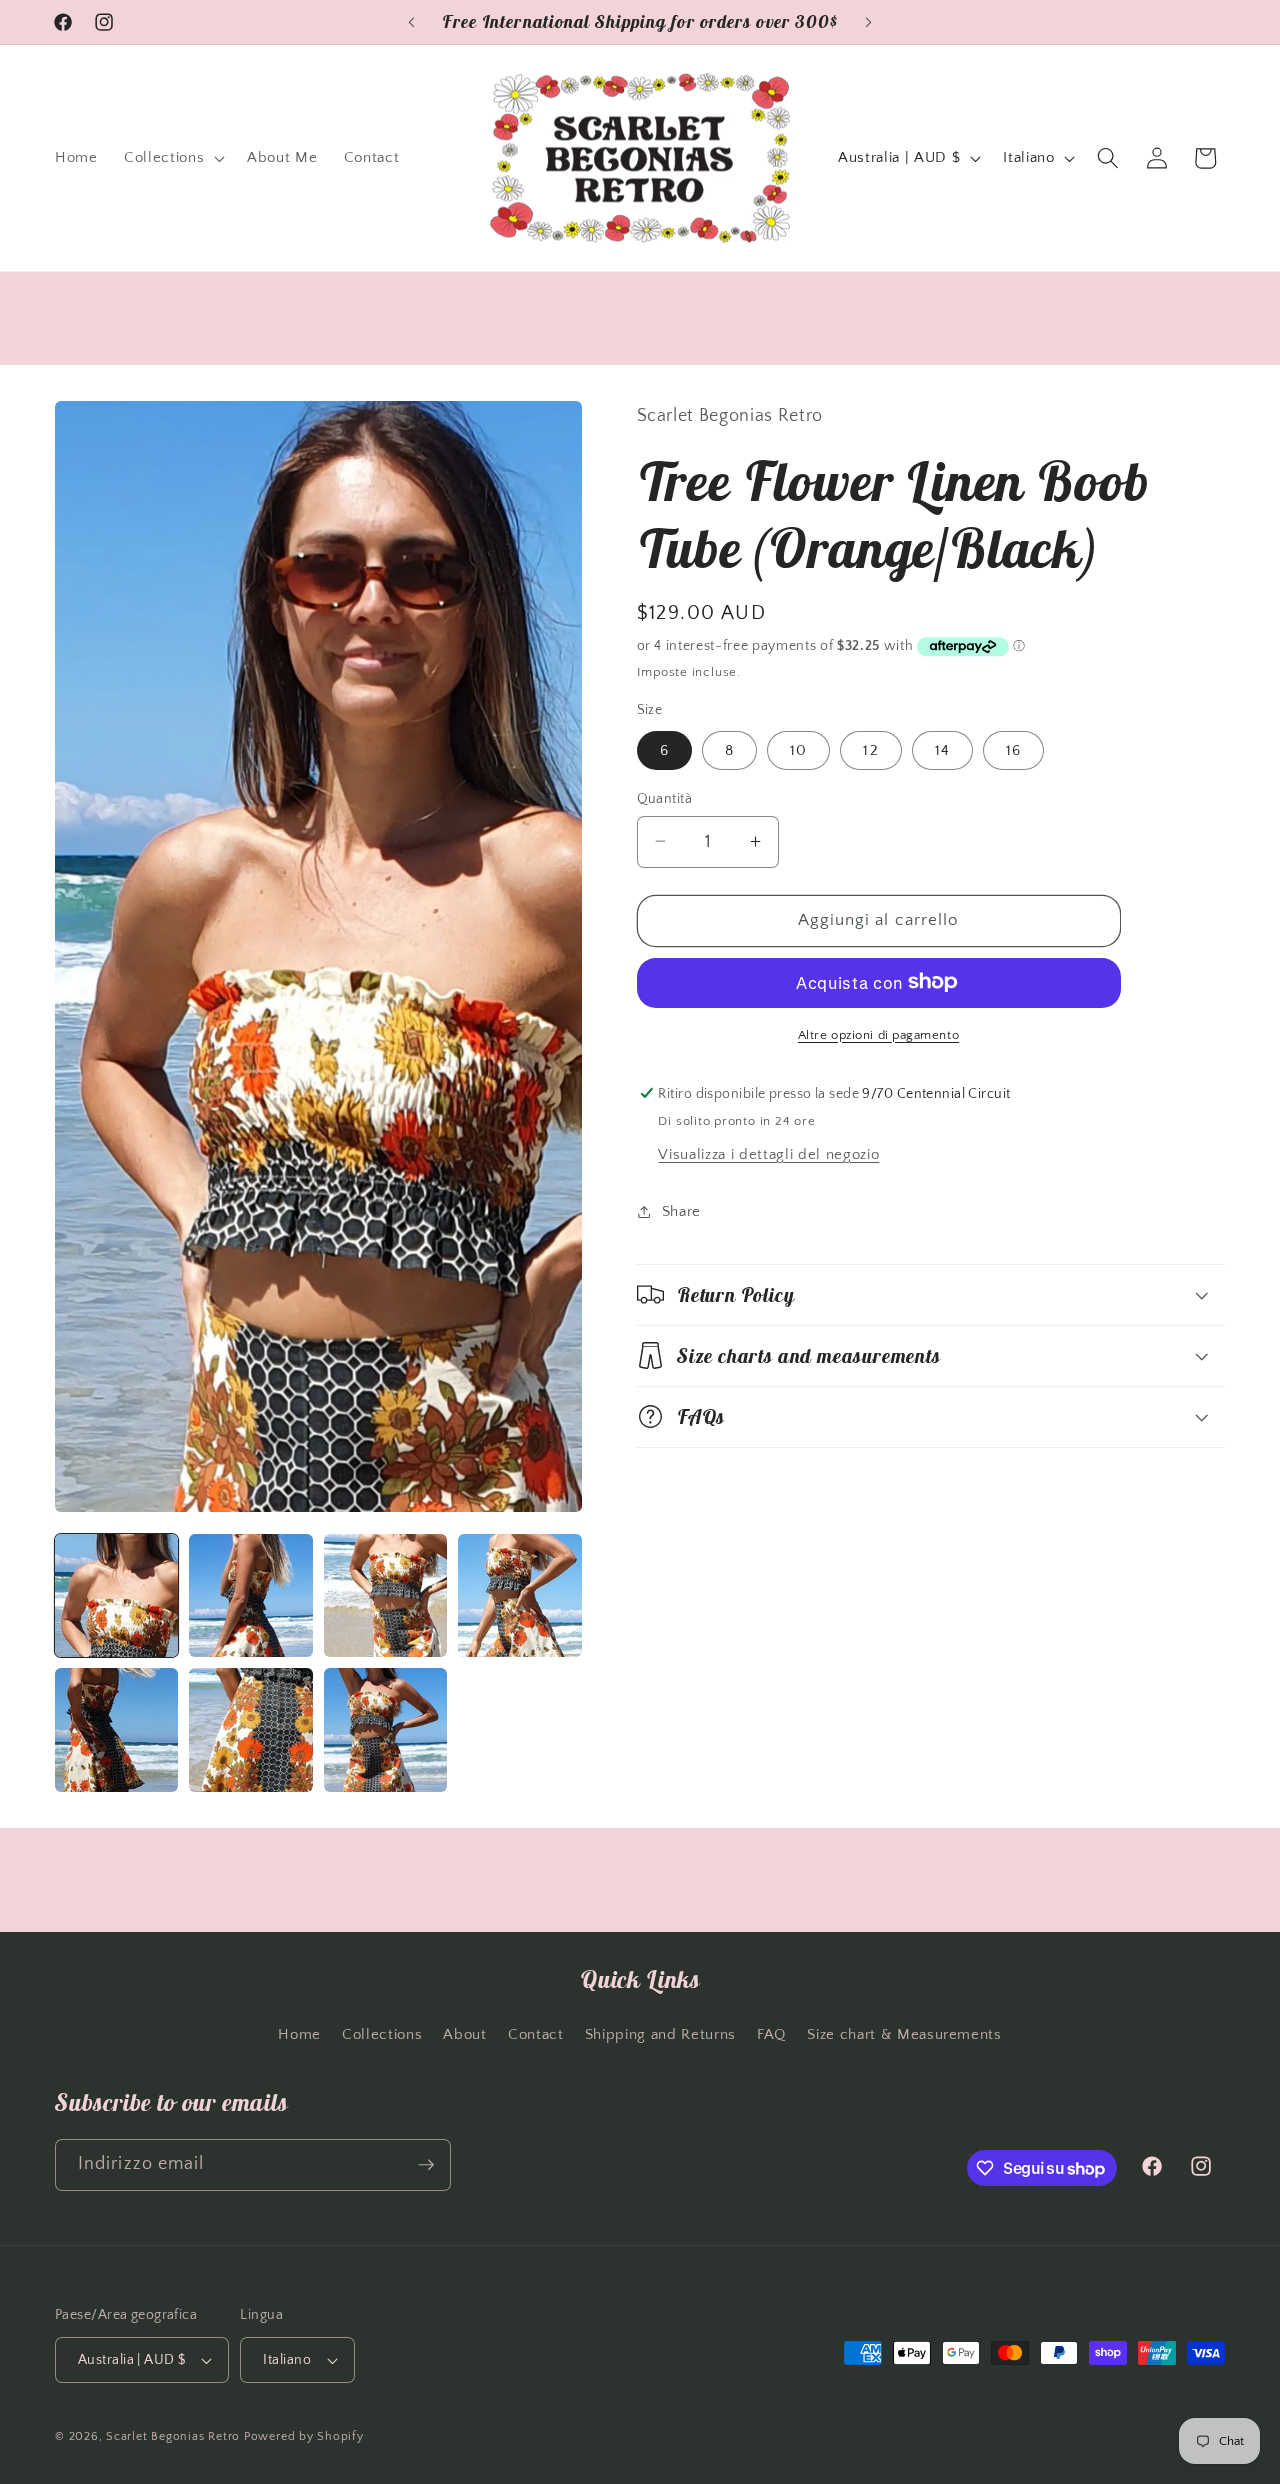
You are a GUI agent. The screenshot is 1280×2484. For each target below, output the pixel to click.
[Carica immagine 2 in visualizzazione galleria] (250, 1595)
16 (1013, 749)
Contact (536, 2034)
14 (942, 749)
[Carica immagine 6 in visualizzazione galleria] (250, 1729)
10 (798, 749)
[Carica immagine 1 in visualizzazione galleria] (116, 1595)
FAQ (771, 2034)
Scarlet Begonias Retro (173, 2436)
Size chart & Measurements (904, 2034)
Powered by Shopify (304, 2436)
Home (299, 2034)
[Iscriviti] (426, 2165)
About (464, 2034)
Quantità (665, 798)
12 (870, 749)
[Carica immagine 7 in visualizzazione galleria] (385, 1729)
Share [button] (681, 1210)
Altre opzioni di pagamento (878, 1034)
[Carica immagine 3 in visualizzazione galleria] (385, 1595)
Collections (382, 2034)
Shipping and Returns (660, 2034)
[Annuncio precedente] (412, 22)
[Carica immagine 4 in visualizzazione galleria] (519, 1595)
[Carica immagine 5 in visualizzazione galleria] (116, 1729)
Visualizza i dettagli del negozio (768, 1153)
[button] (172, 158)
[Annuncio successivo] (869, 22)
